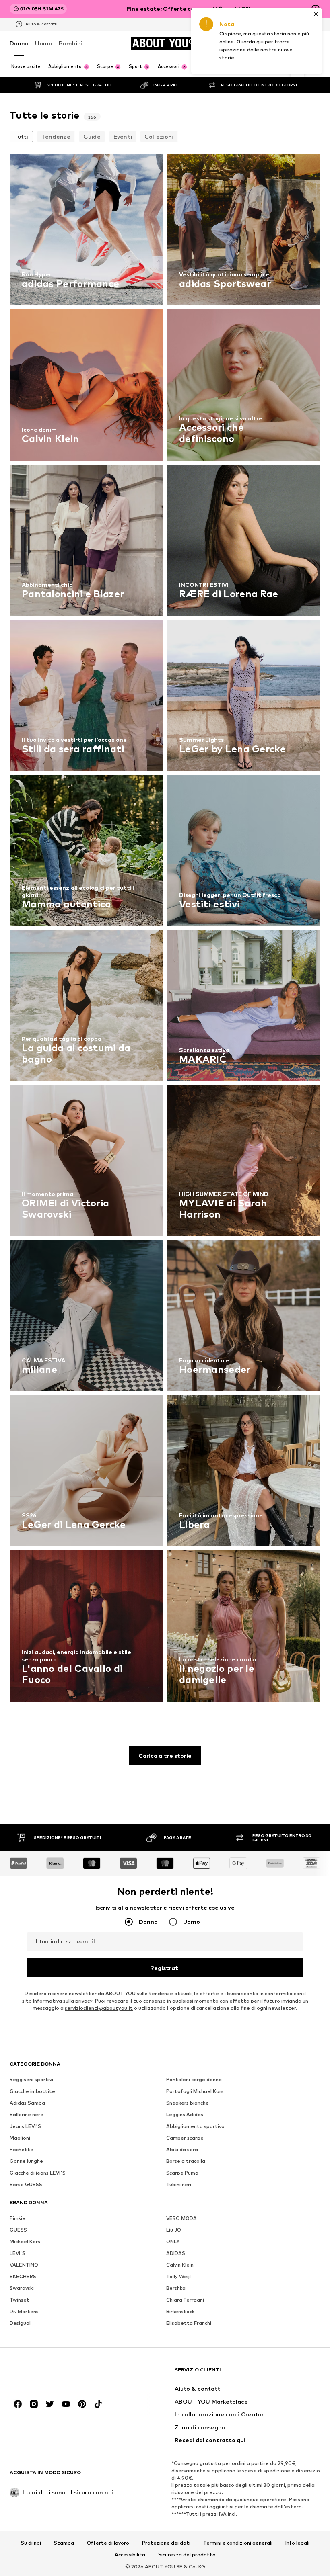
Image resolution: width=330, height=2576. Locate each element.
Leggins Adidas (185, 2114)
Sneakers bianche (188, 2103)
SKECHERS (23, 2276)
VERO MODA (181, 2218)
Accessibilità (130, 2555)
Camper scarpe (185, 2138)
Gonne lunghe (26, 2161)
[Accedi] (265, 43)
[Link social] (18, 2404)
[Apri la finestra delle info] (316, 9)
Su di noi (31, 2543)
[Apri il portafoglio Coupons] (248, 43)
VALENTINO (24, 2265)
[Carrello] (316, 43)
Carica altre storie (165, 1756)
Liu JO (174, 2230)
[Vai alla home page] (54, 2374)
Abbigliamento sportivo (195, 2126)
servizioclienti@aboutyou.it (99, 2008)
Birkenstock (180, 2311)
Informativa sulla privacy (63, 2001)
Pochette (22, 2149)
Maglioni (20, 2138)
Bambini (71, 43)
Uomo (44, 43)
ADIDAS (176, 2253)
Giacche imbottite (32, 2091)
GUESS (18, 2230)
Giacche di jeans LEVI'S (38, 2173)
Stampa (64, 2543)
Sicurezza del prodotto (187, 2555)
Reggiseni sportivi (31, 2079)
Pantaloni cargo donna (194, 2079)
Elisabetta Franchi (189, 2323)
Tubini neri (179, 2184)
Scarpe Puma (182, 2173)
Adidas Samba (27, 2103)
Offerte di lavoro (108, 2543)
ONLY (173, 2241)
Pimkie (18, 2218)
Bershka (176, 2288)
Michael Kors (25, 2241)
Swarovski (22, 2288)
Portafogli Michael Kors (195, 2091)
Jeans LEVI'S (25, 2126)
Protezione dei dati (166, 2543)
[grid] (165, 930)
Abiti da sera (182, 2149)
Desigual (20, 2323)
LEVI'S (18, 2253)
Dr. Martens (24, 2311)
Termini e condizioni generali (238, 2543)
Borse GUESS (26, 2184)
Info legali (297, 2543)
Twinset (20, 2300)
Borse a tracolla (186, 2161)
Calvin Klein (180, 2265)
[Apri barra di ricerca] (311, 67)
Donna (19, 43)
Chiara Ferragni (185, 2300)
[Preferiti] (299, 43)
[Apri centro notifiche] (282, 43)
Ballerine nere (27, 2114)
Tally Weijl (178, 2276)
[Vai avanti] (297, 67)
